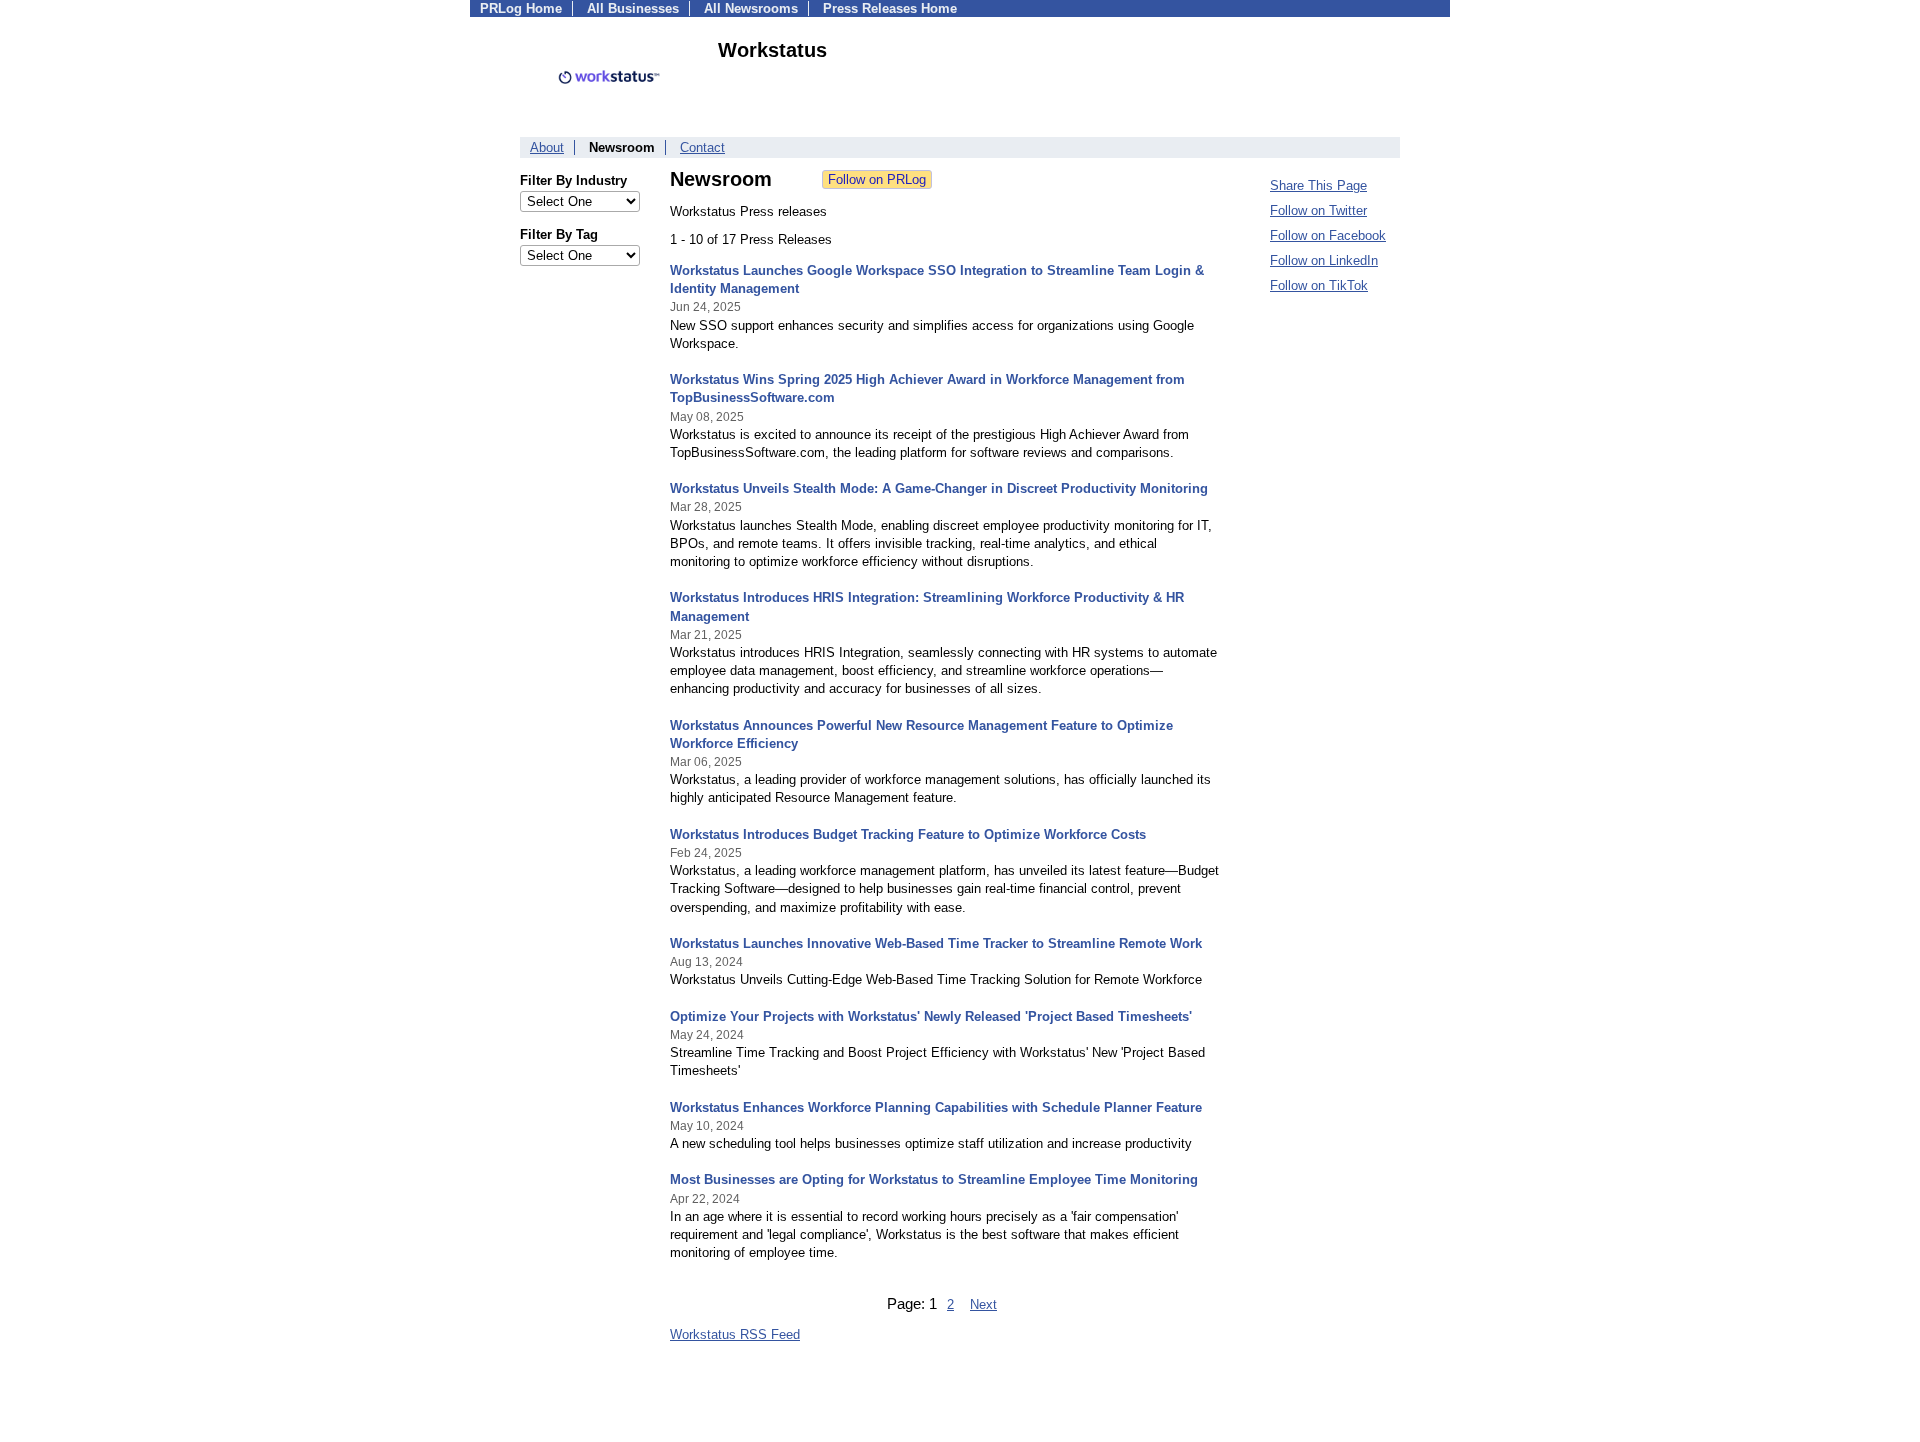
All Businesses (633, 8)
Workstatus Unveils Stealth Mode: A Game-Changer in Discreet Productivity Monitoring (939, 488)
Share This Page (1318, 185)
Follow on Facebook (1328, 235)
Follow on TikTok (1319, 285)
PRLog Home (521, 8)
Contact (702, 147)
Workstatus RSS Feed (735, 1334)
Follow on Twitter (1318, 210)
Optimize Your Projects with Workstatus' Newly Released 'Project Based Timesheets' (931, 1016)
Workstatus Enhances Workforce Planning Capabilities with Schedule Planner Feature (936, 1107)
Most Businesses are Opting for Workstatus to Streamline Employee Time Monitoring (934, 1179)
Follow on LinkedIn (1324, 260)
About (547, 147)
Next (983, 1304)
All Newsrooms (751, 8)
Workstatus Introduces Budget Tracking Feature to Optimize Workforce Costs (908, 834)
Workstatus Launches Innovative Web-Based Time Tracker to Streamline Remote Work (936, 943)
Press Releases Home (890, 8)
